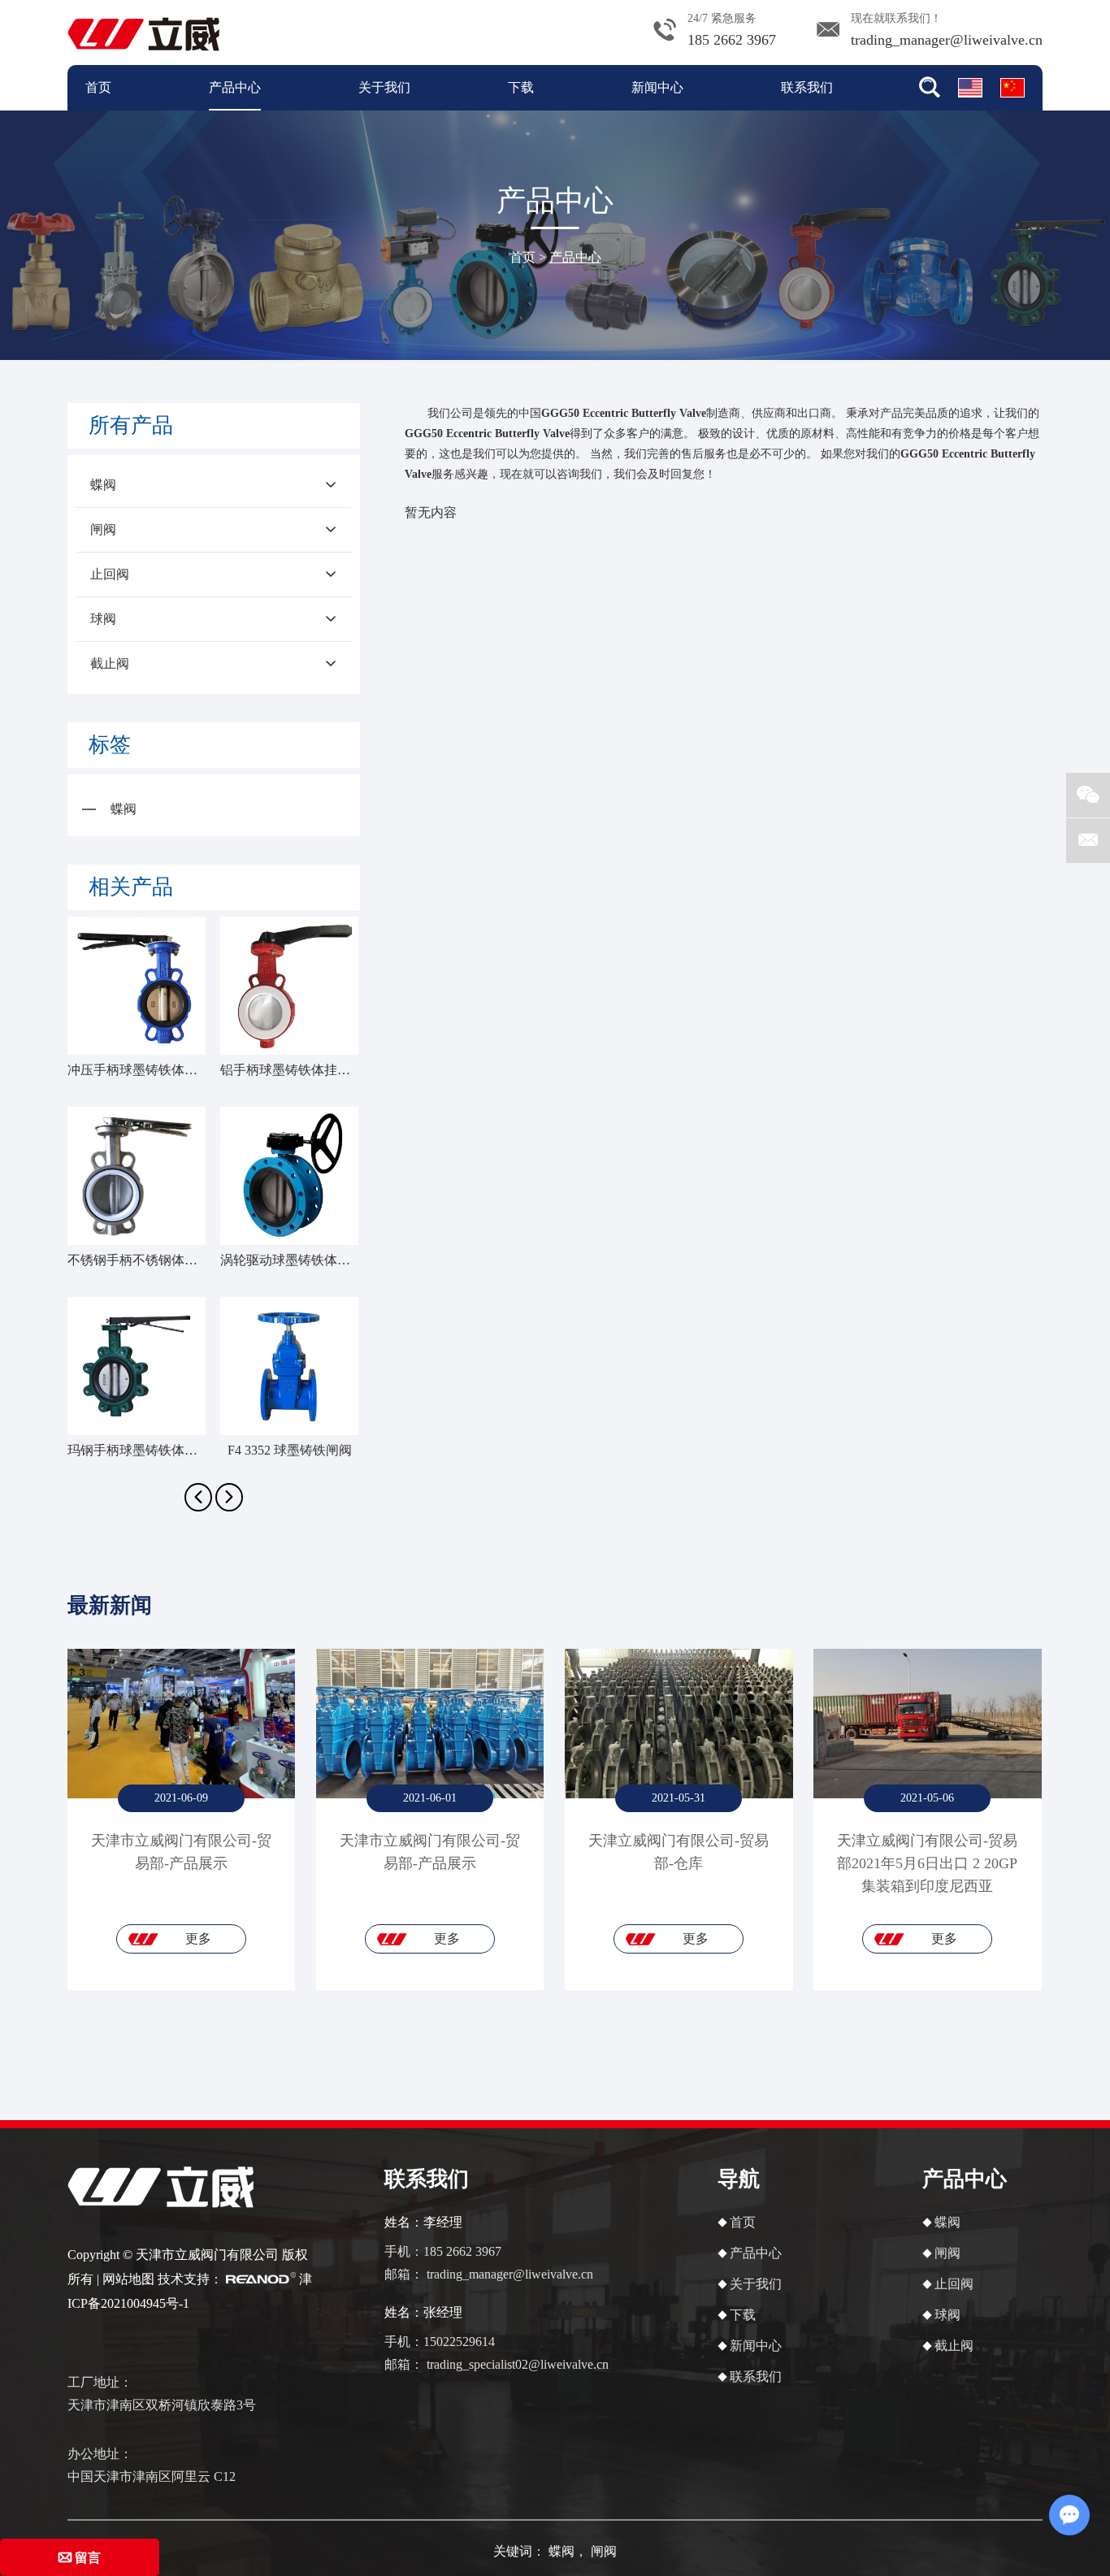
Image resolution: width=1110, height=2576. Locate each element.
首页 (98, 87)
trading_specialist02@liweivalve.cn (518, 2364)
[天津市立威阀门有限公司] (143, 32)
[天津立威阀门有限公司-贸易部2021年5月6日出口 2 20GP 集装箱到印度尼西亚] (927, 1724)
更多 (198, 1939)
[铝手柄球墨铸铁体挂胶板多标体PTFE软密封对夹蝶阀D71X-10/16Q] (289, 986)
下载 (521, 87)
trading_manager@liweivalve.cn (947, 40)
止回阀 (110, 574)
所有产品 (131, 425)
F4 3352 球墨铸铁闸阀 (290, 1450)
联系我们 (807, 87)
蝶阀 (103, 485)
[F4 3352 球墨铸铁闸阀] (289, 1366)
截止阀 (110, 664)
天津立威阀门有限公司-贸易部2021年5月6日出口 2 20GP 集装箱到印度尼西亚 (927, 1863)
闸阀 (103, 529)
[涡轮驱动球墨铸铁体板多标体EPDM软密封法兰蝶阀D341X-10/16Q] (289, 1176)
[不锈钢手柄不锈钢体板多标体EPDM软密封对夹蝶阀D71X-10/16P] (137, 1176)
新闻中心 (657, 87)
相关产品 (131, 887)
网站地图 (128, 2279)
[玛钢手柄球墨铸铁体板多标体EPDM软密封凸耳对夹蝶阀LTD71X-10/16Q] (137, 1366)
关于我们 (384, 87)
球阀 (103, 619)
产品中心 (235, 87)
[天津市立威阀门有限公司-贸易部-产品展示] (181, 1724)
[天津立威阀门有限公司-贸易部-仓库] (679, 1724)
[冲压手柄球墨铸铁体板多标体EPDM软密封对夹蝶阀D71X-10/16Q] (137, 986)
